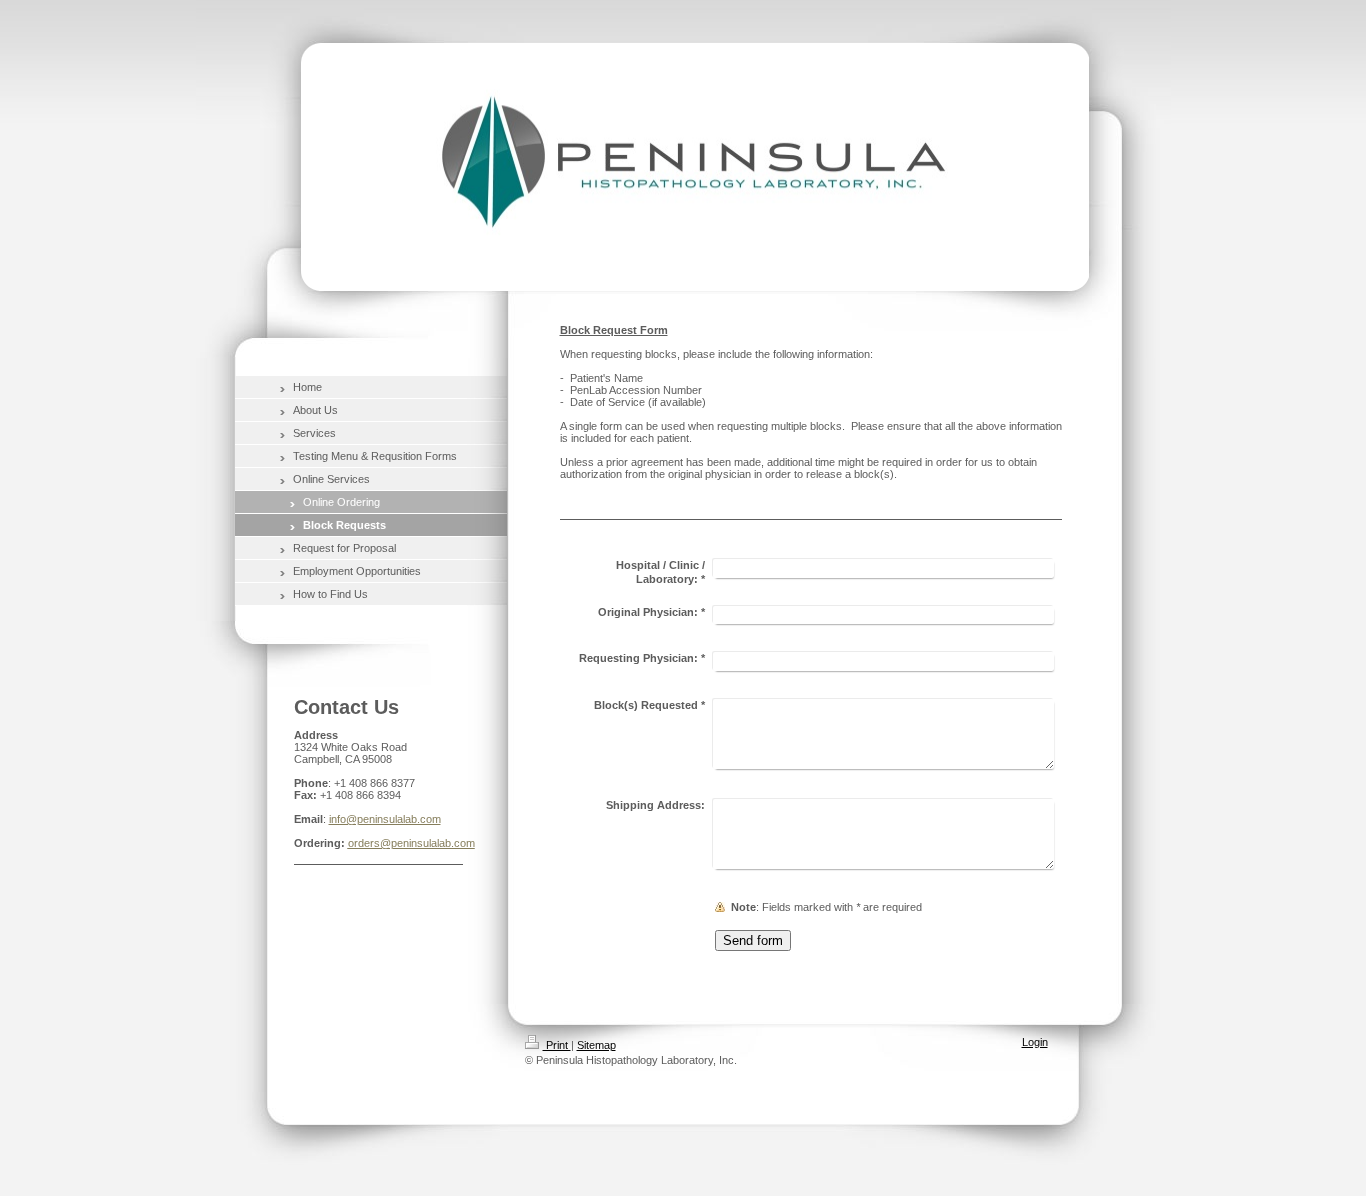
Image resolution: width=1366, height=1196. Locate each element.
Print (557, 1045)
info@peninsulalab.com (385, 819)
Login (1035, 1042)
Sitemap (596, 1045)
